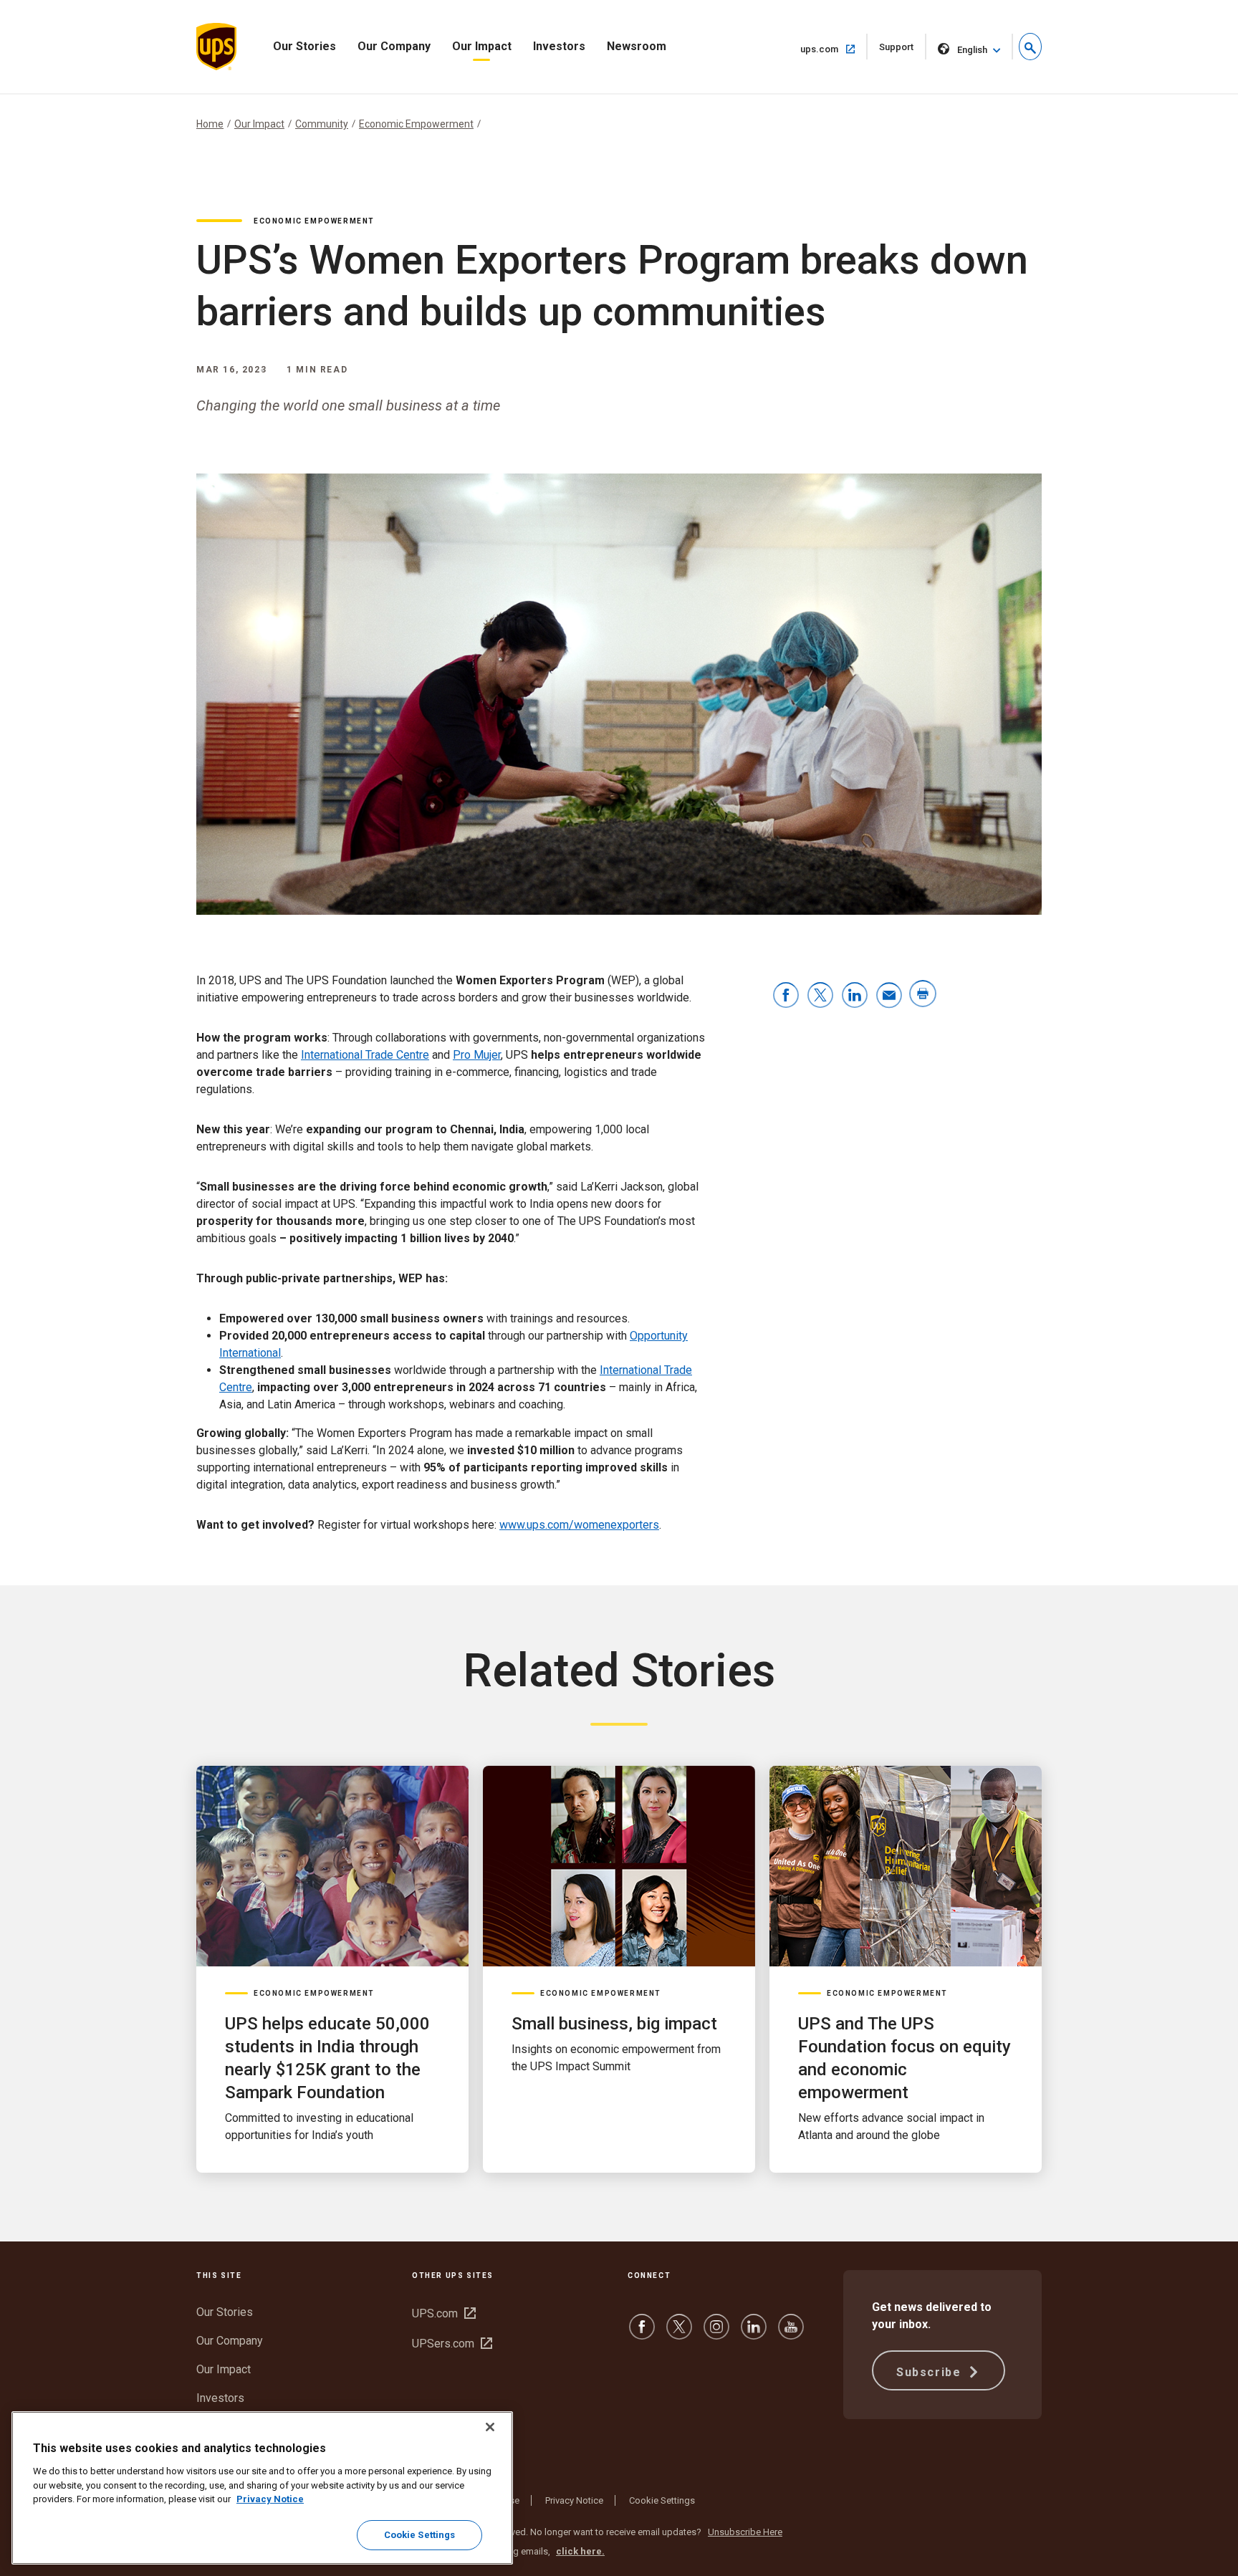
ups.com (834, 49)
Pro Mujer (477, 1055)
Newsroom (637, 46)
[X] (679, 2334)
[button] (1030, 47)
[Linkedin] (754, 2334)
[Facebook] (642, 2334)
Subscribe (931, 2372)
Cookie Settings (662, 2500)
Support (903, 51)
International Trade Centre (365, 1055)
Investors (559, 46)
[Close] (490, 2427)
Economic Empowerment (416, 124)
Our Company (394, 46)
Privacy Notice (574, 2500)
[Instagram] (716, 2334)
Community (322, 124)
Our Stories (304, 46)
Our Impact (482, 46)
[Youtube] (791, 2334)
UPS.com (444, 2313)
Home (210, 124)
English (972, 50)
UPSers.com (452, 2344)
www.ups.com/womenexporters (579, 1525)
